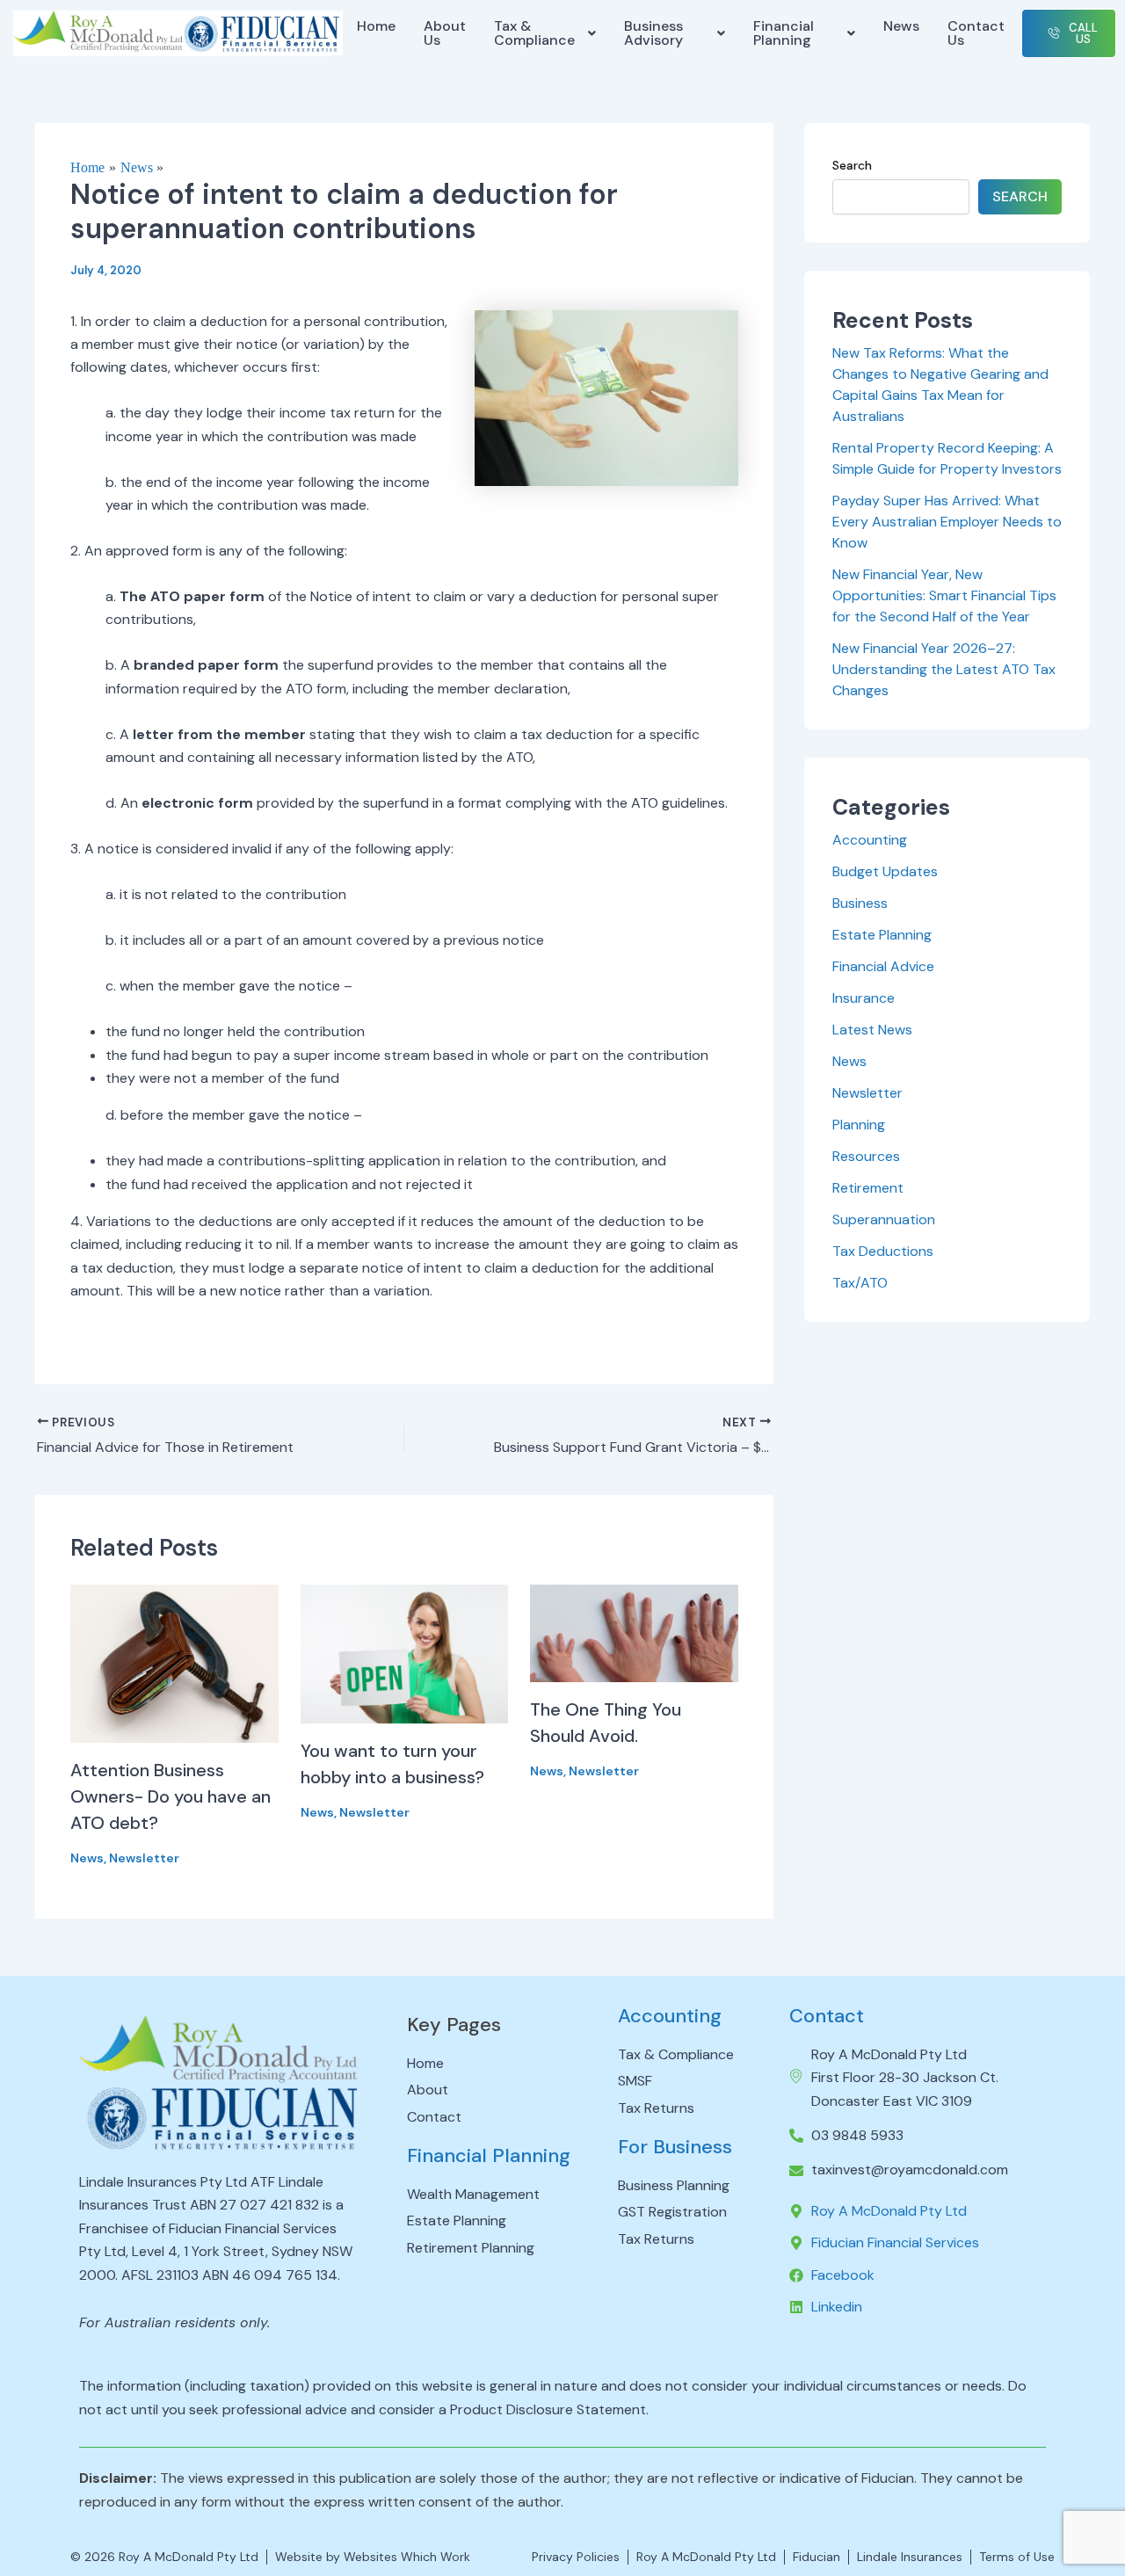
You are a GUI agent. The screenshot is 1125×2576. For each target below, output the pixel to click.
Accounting (870, 840)
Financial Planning (784, 33)
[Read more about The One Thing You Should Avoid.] (634, 1632)
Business (860, 903)
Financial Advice (883, 966)
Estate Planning (882, 935)
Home (376, 26)
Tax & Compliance (534, 33)
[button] (544, 33)
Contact (827, 2016)
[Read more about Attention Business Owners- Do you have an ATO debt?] (174, 1662)
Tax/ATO (860, 1283)
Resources (866, 1156)
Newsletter (144, 1858)
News (901, 26)
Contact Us (976, 33)
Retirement (868, 1188)
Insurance (864, 998)
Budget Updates (885, 871)
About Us (445, 33)
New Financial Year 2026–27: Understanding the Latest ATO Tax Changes (944, 669)
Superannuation (884, 1219)
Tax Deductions (883, 1251)
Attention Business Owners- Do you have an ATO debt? (171, 1796)
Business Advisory (653, 33)
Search (852, 165)
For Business (675, 2147)
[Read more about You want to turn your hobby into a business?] (405, 1653)
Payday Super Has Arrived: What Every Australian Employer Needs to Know (947, 522)
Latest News (872, 1030)
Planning (859, 1125)
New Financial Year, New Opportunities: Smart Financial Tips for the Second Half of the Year (944, 595)
